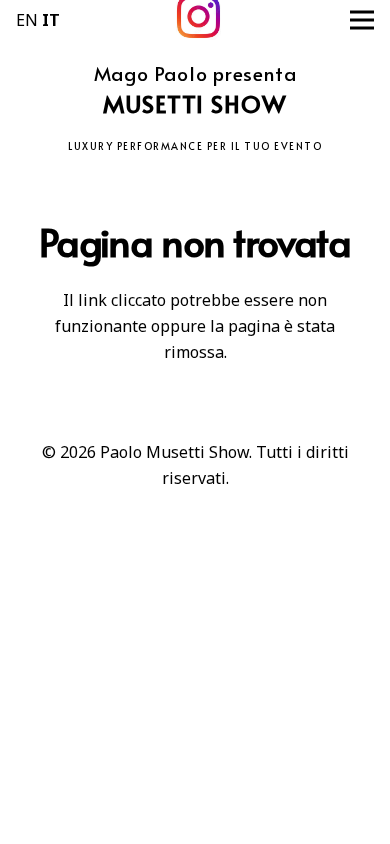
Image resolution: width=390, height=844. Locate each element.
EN (27, 20)
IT (51, 20)
